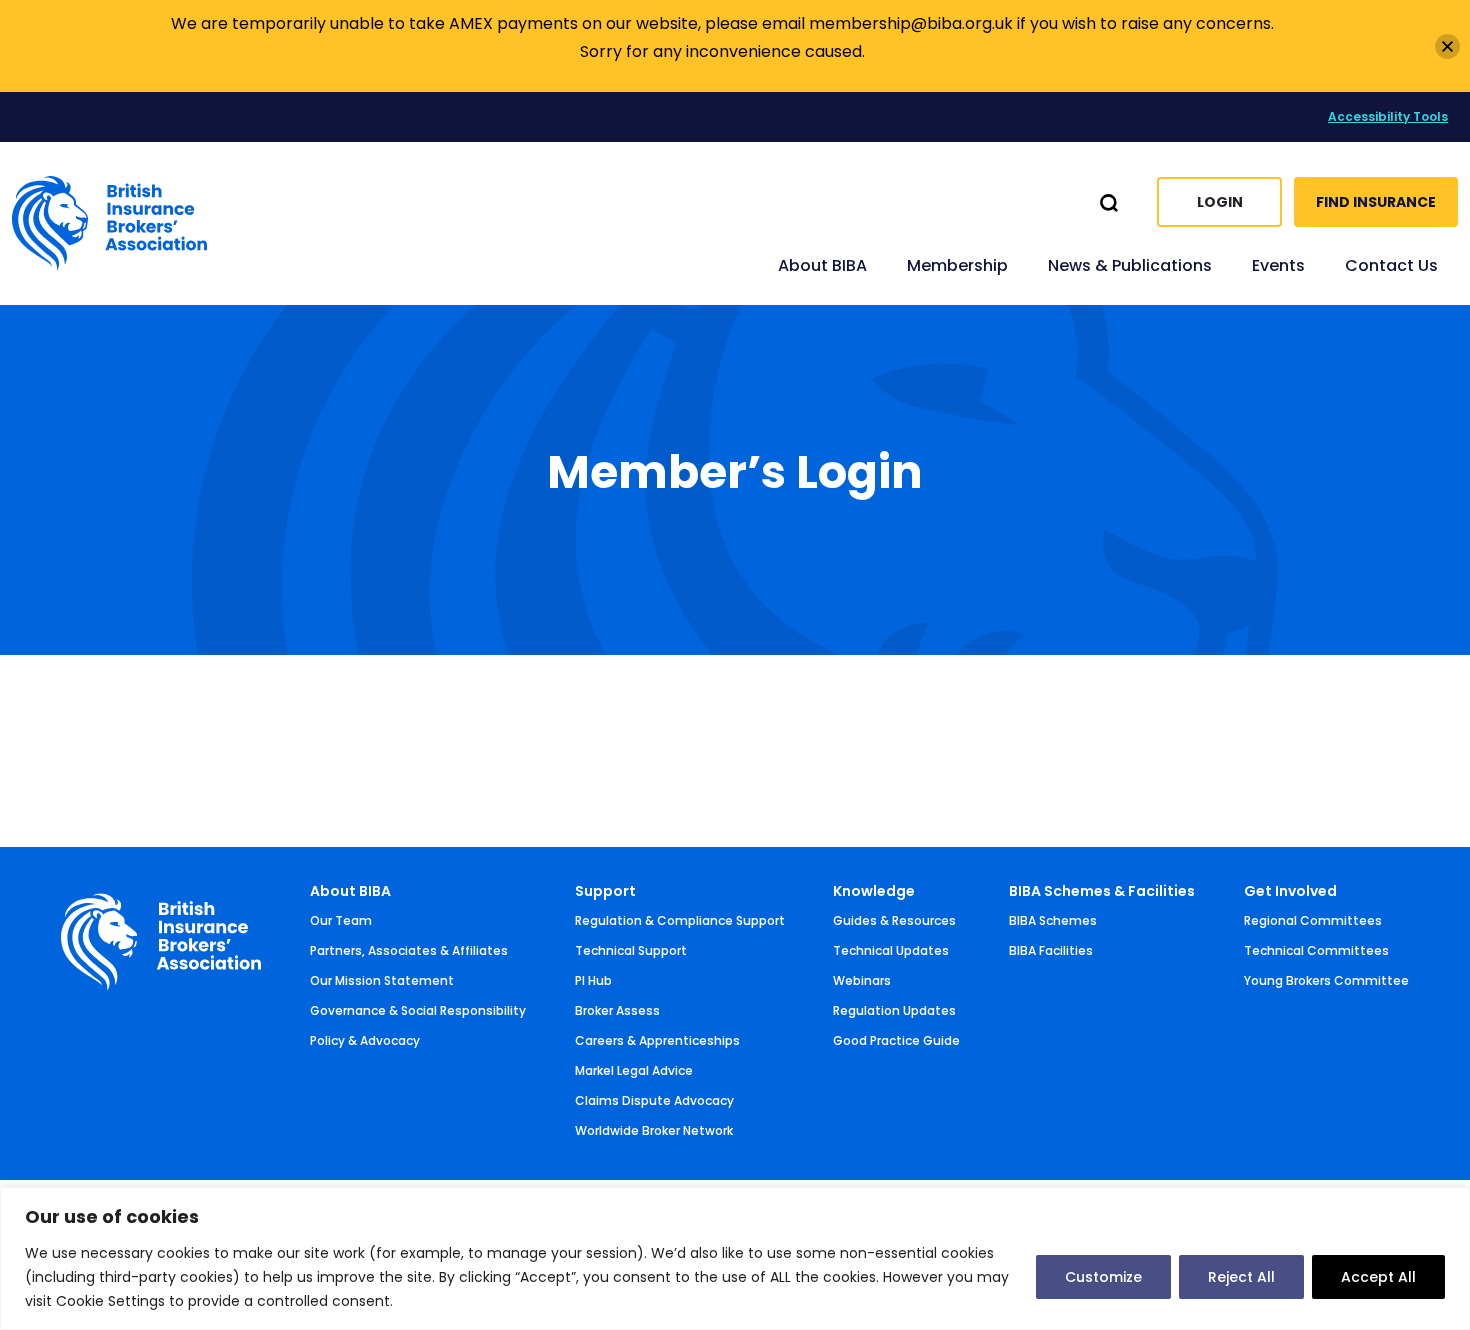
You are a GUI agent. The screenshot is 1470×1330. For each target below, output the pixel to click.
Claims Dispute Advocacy (654, 1100)
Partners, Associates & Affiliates (409, 950)
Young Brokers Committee (1326, 980)
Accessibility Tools (1388, 116)
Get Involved (1290, 891)
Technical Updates (891, 950)
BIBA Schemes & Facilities (1102, 891)
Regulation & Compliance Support (680, 920)
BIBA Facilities (1051, 950)
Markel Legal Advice (634, 1070)
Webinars (862, 980)
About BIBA (350, 891)
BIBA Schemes (1053, 920)
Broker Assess (617, 1010)
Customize (1103, 1277)
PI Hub (593, 980)
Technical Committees (1316, 950)
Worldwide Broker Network (654, 1130)
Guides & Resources (894, 920)
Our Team (341, 920)
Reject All (1241, 1277)
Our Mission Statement (382, 980)
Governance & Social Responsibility (418, 1010)
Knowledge (874, 891)
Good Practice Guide (896, 1040)
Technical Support (631, 950)
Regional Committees (1313, 920)
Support (605, 891)
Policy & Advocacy (365, 1040)
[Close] (1447, 46)
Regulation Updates (894, 1010)
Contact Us (1391, 265)
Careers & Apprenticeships (657, 1040)
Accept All (1378, 1277)
